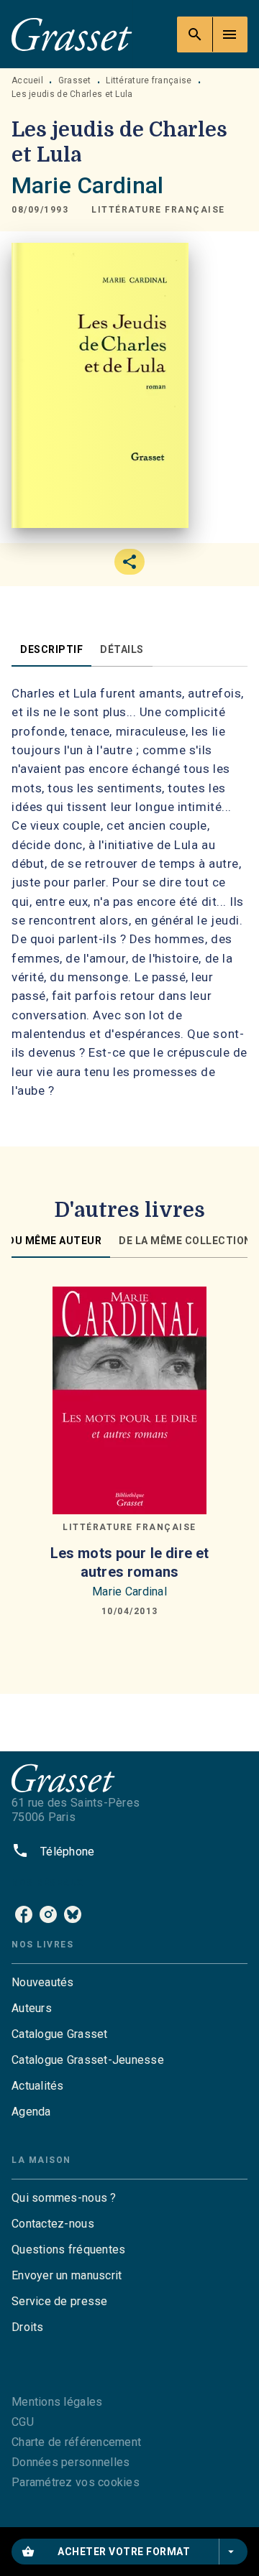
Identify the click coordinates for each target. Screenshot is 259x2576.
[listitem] (24, 1914)
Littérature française (149, 80)
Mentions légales (57, 2402)
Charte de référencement (76, 2442)
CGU (23, 2422)
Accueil (27, 80)
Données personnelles (71, 2462)
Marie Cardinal (87, 185)
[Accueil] (72, 34)
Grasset (75, 80)
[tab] (51, 649)
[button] (158, 210)
